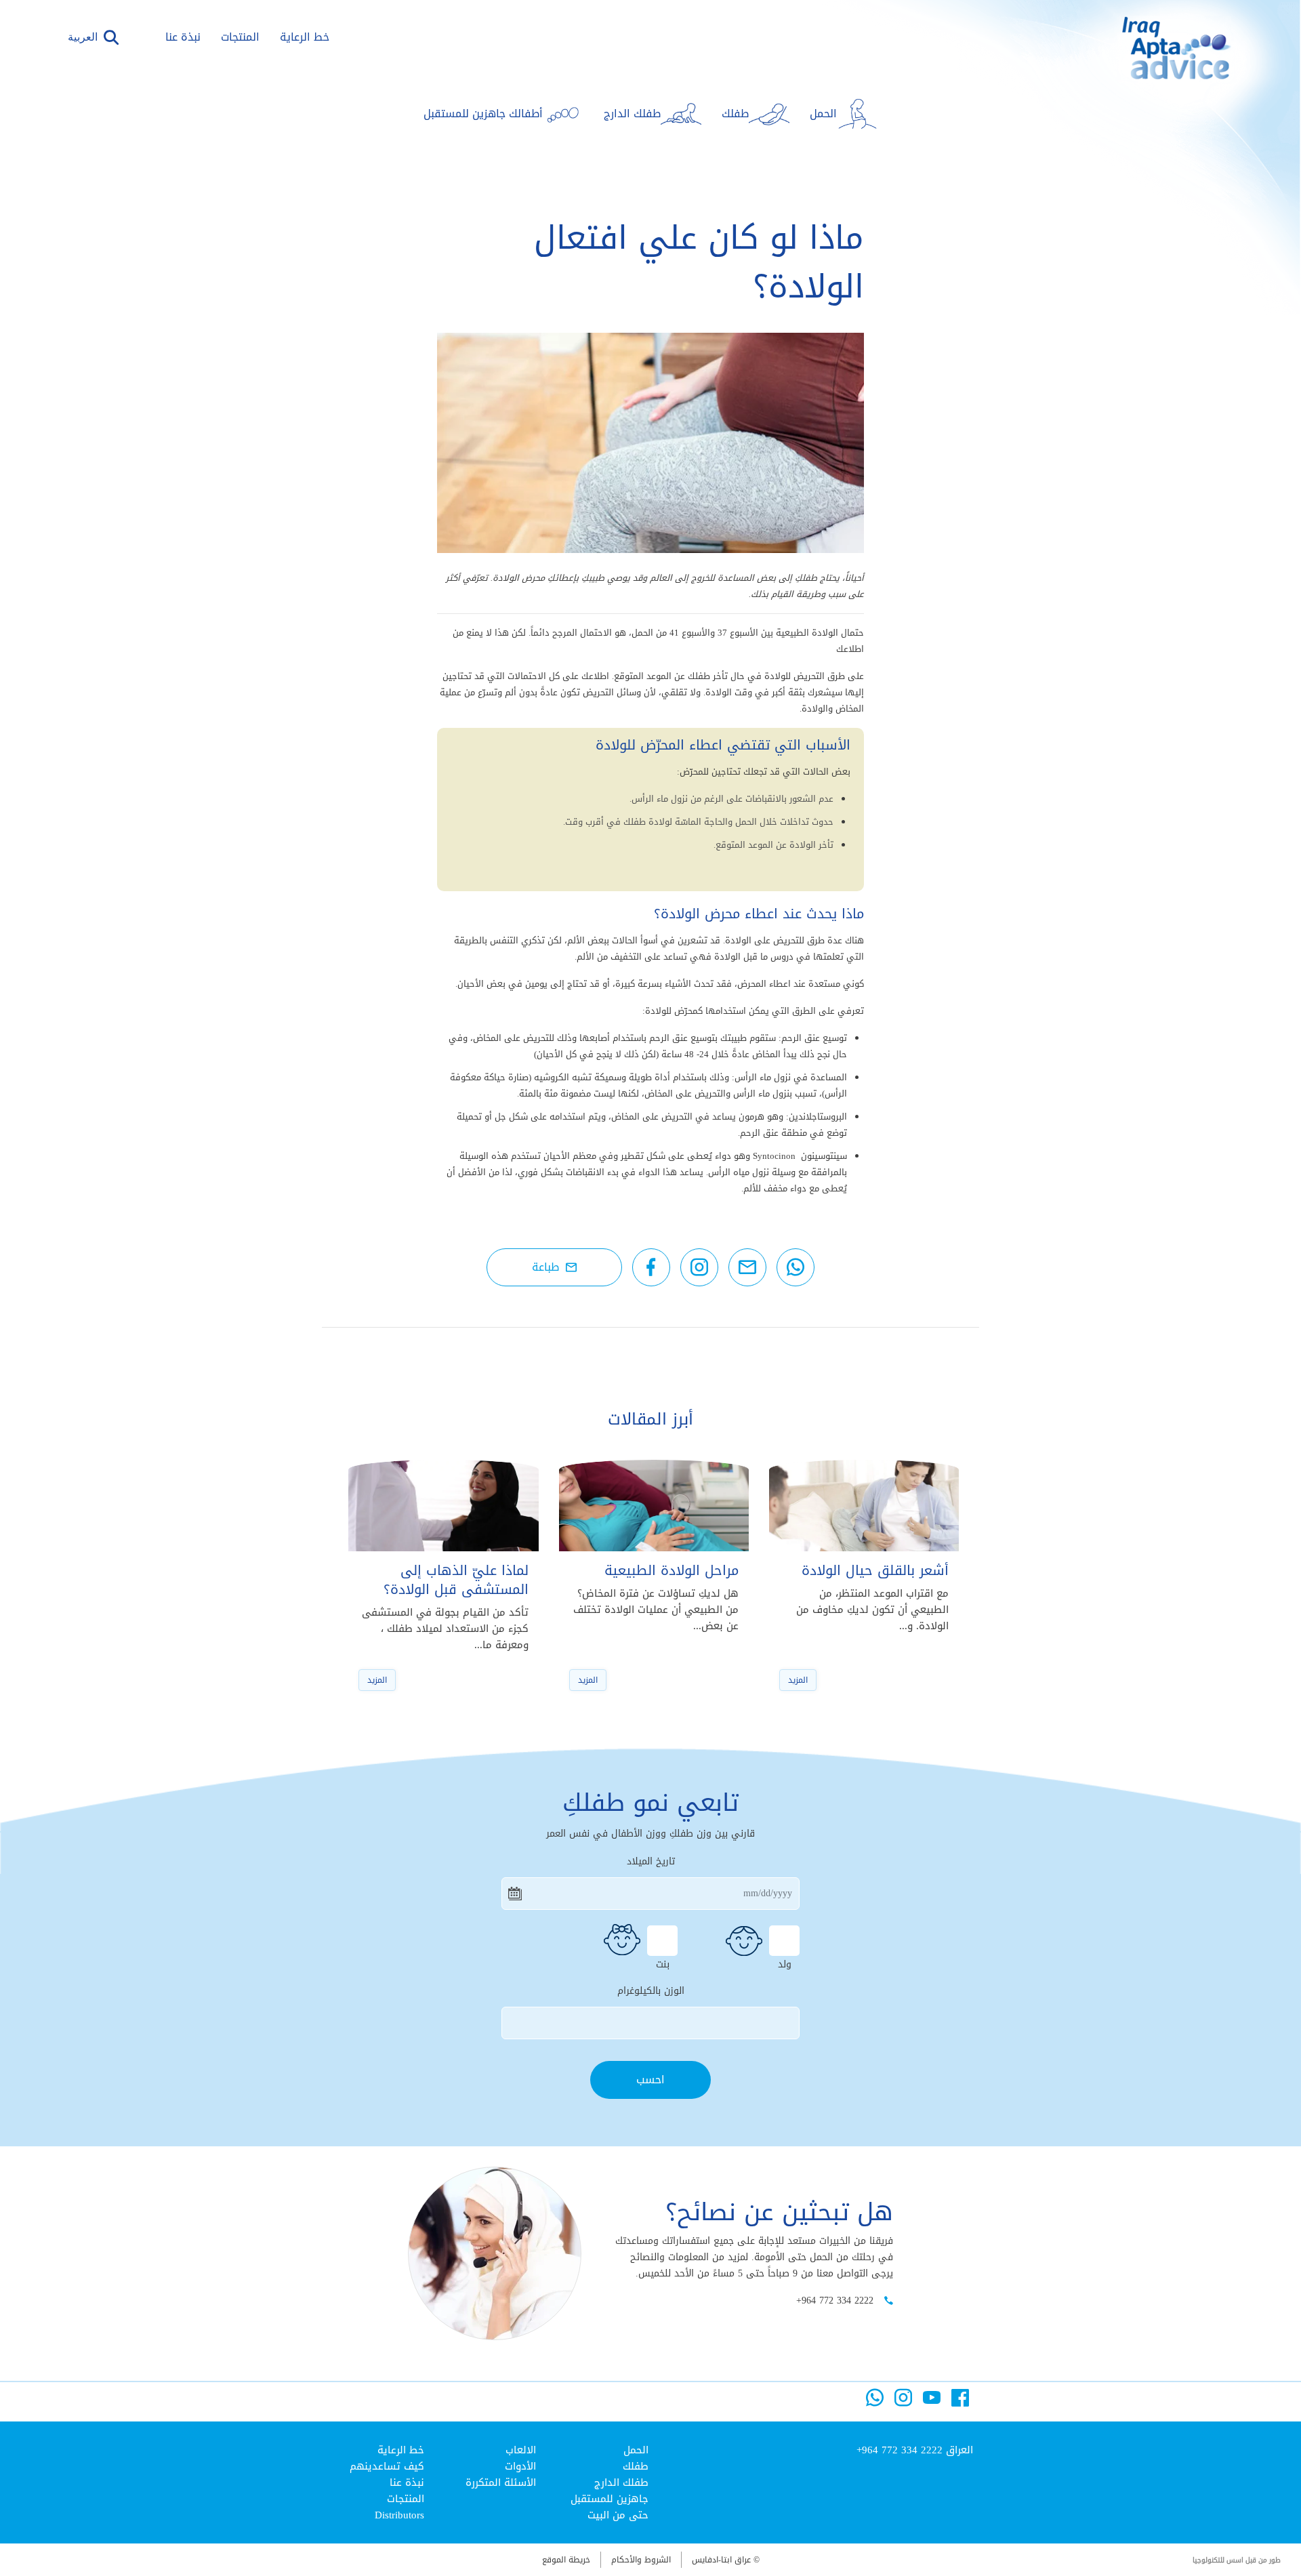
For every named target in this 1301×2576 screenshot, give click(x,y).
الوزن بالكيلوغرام (651, 1991)
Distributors (399, 2515)
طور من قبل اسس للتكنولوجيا (1237, 2560)
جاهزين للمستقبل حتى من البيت (610, 2507)
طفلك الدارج (621, 2482)
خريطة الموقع (566, 2560)
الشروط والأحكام (641, 2560)
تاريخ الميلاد (651, 1862)
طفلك (636, 2466)
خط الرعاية (305, 37)
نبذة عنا (183, 37)
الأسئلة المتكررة (501, 2482)
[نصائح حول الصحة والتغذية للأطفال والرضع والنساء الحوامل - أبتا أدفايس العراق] (1156, 68)
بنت (663, 1963)
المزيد (798, 1680)
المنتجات (240, 37)
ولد (785, 1963)
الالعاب (521, 2450)
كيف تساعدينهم (387, 2466)
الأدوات (520, 2466)
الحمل (636, 2450)
